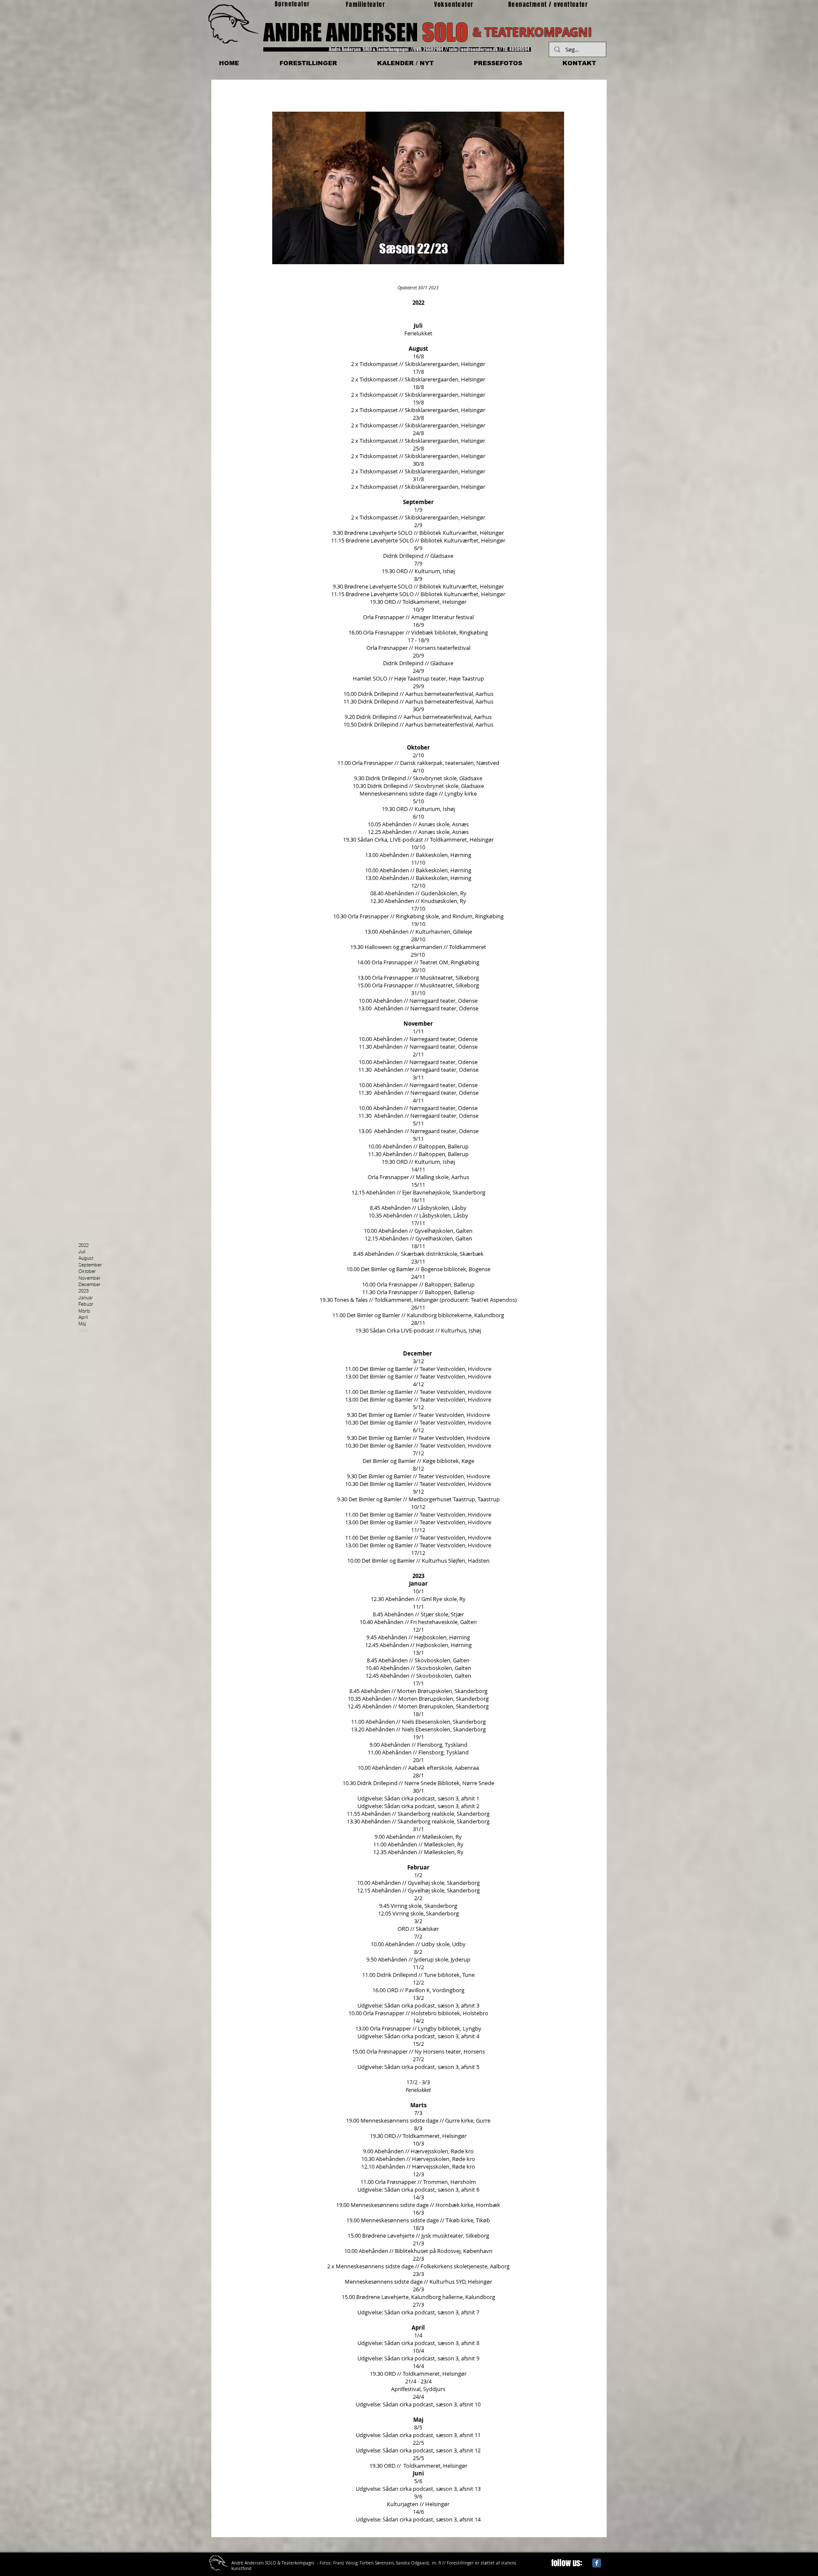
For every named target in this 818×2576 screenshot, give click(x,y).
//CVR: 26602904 (427, 49)
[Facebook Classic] (597, 2563)
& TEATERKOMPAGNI (532, 32)
